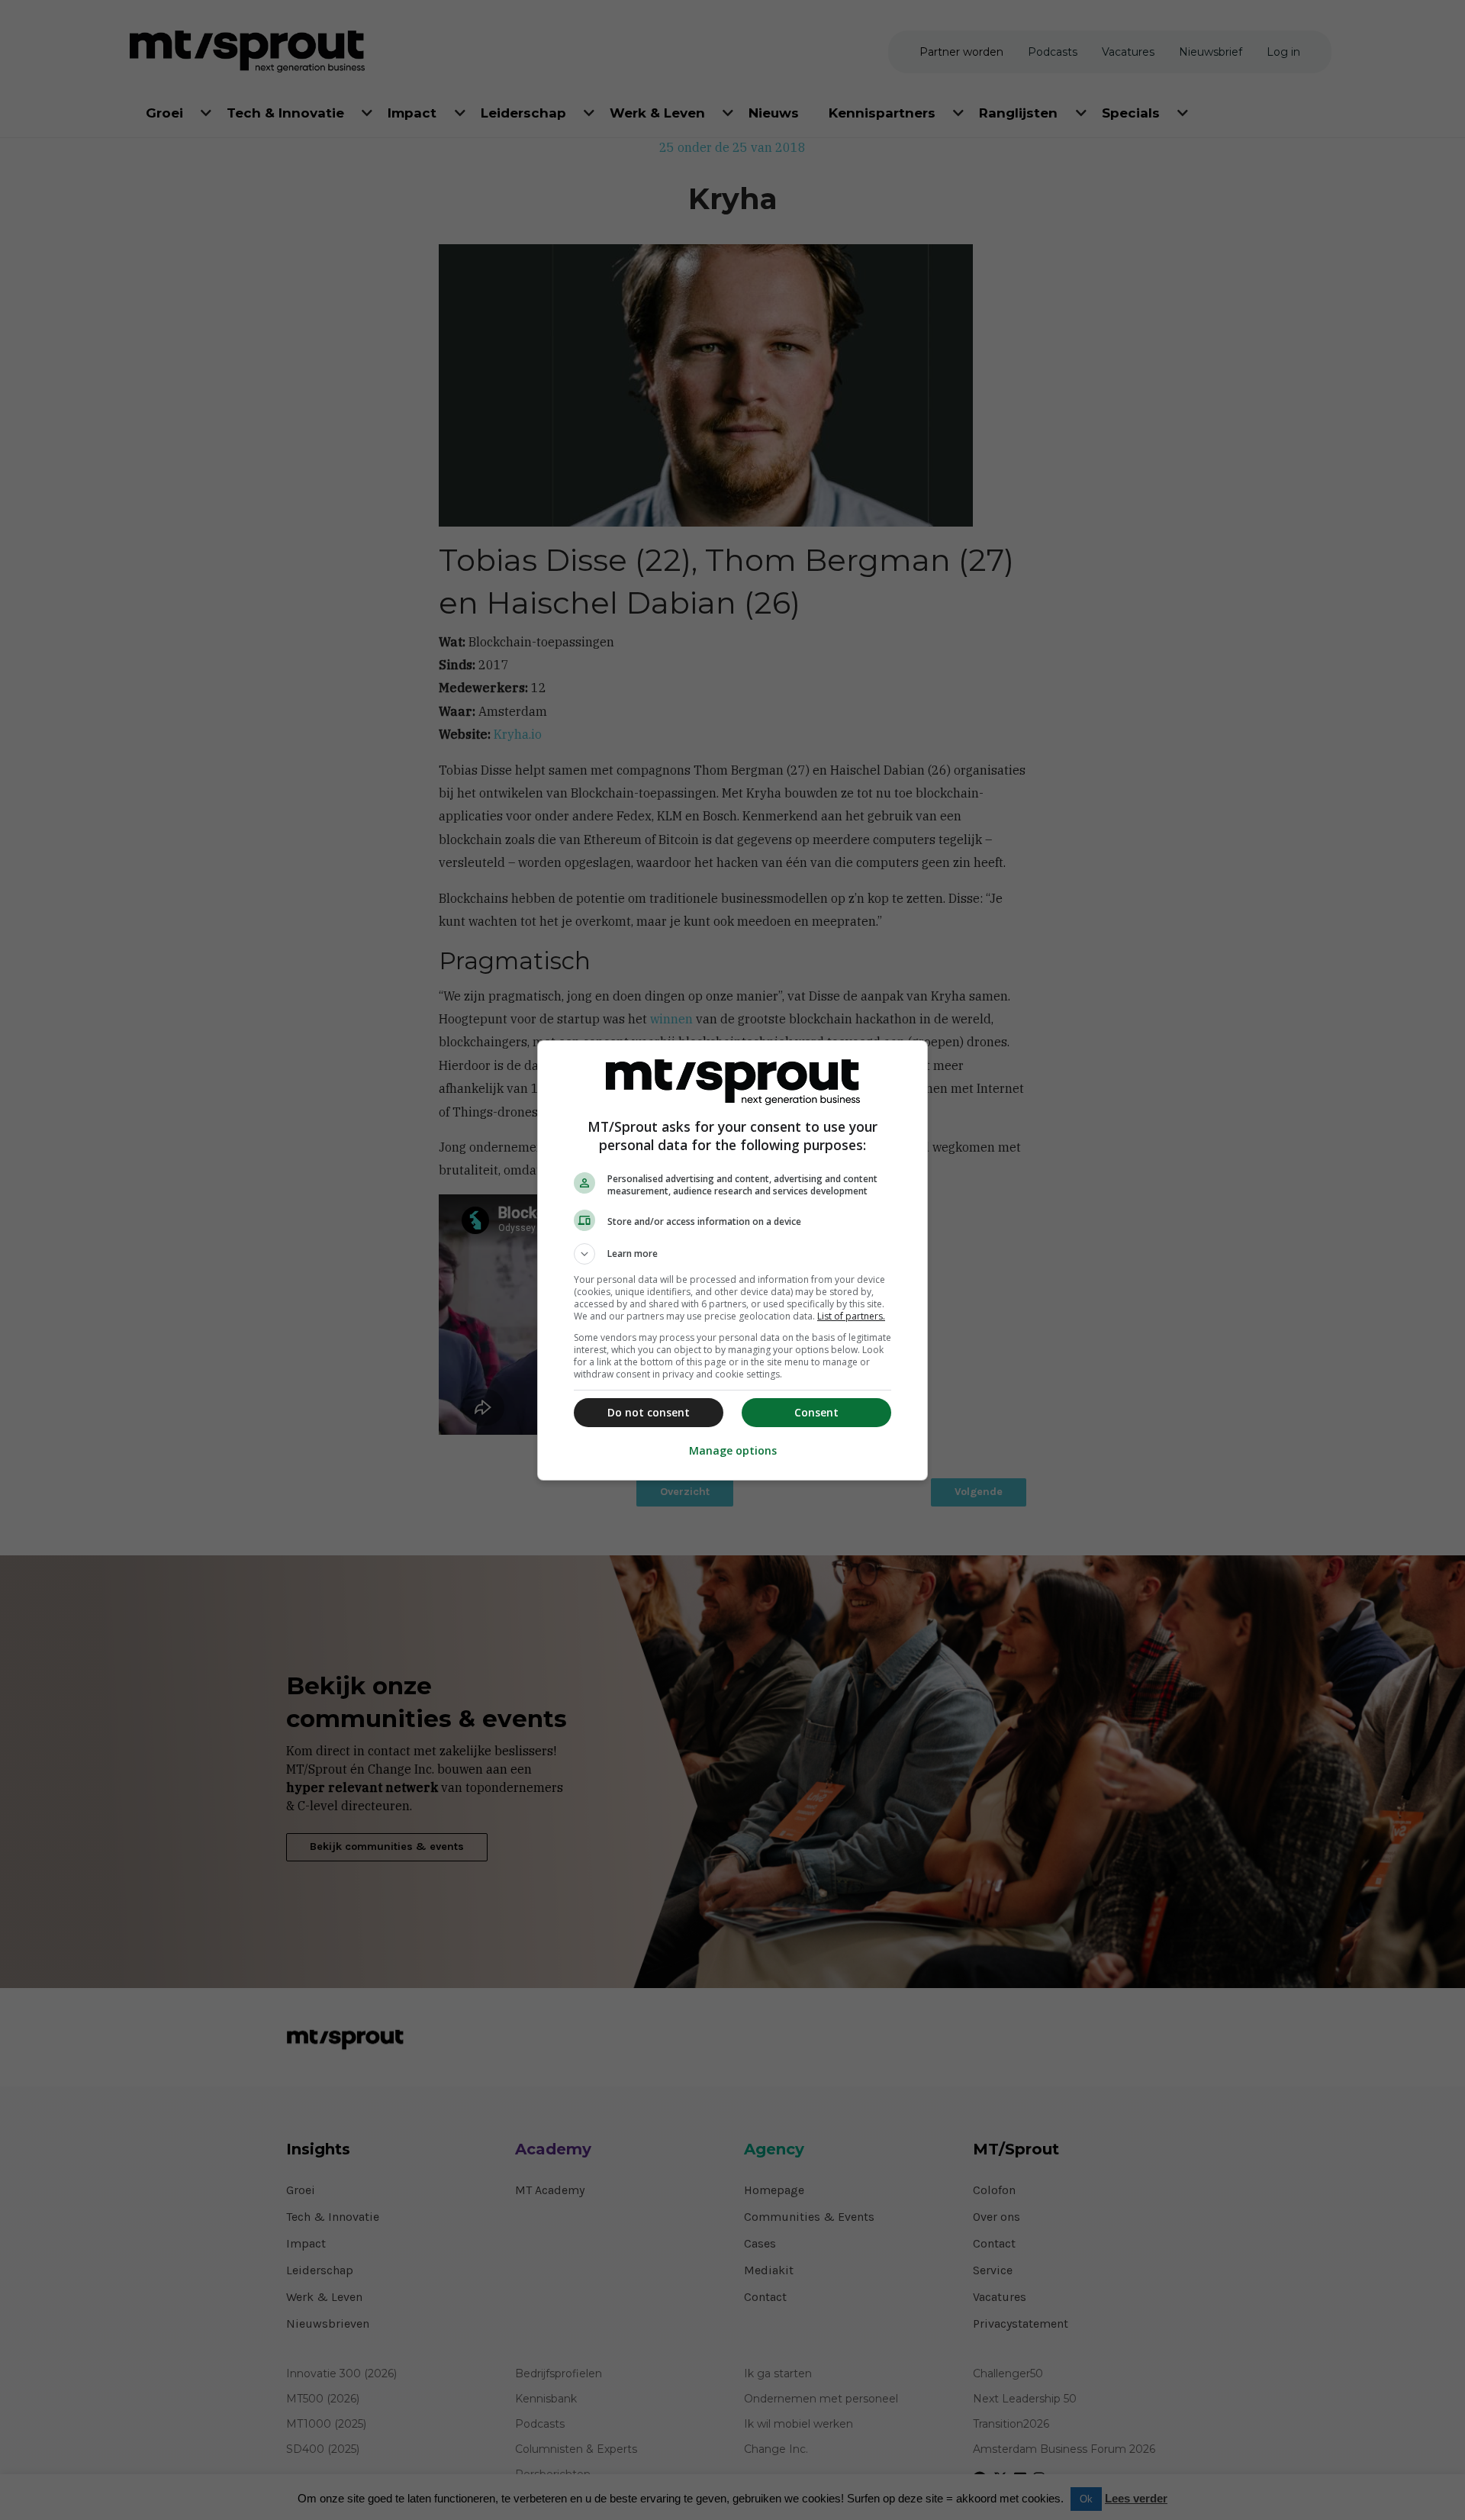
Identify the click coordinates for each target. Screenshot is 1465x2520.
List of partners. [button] (851, 1316)
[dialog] (732, 1260)
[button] (732, 1254)
